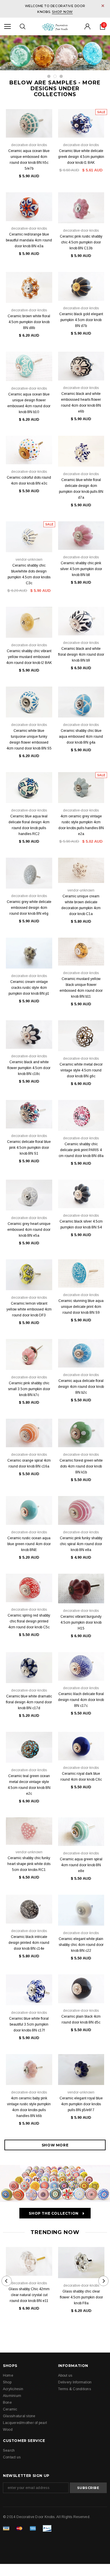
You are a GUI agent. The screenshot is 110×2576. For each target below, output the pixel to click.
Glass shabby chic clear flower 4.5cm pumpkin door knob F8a (81, 2297)
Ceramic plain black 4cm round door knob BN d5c (81, 2019)
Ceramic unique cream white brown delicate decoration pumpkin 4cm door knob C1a (81, 905)
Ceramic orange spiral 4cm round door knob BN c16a (29, 1463)
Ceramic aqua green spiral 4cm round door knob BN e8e (81, 1865)
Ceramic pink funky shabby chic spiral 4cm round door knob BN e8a (81, 1544)
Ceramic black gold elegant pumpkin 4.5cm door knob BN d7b (81, 320)
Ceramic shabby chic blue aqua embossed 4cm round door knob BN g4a (81, 737)
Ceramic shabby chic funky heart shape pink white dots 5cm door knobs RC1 (29, 1864)
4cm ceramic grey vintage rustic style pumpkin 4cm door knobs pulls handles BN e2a (81, 825)
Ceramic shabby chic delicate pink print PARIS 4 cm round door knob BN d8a (81, 1150)
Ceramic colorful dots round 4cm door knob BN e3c (29, 480)
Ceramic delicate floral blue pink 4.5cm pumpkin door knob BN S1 (29, 1148)
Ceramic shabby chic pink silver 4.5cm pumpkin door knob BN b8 (81, 569)
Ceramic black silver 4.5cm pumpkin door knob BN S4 (81, 1224)
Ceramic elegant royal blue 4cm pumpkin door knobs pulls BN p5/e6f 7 (81, 2104)
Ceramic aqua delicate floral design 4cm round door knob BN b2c (81, 1387)
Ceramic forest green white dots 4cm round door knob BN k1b (81, 1466)
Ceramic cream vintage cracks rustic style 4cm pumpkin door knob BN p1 (29, 988)
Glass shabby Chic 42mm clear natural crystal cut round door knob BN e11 (29, 2295)
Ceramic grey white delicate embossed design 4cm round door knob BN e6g (29, 908)
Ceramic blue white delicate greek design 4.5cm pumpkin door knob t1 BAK (81, 157)
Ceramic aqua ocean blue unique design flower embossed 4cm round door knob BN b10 (29, 403)
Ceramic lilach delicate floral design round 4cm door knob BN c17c (81, 1700)
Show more (55, 2145)
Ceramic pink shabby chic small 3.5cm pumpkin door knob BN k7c (29, 1389)
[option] (55, 53)
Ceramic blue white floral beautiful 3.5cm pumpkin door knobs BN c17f (29, 2024)
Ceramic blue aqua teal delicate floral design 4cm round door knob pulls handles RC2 (29, 825)
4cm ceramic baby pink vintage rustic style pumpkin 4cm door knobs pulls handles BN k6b (29, 2107)
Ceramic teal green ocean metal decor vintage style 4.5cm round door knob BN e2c (29, 1785)
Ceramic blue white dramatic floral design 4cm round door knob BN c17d (29, 1702)
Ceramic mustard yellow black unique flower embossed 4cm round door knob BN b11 (81, 988)
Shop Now (62, 12)
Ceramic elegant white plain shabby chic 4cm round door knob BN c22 (81, 1945)
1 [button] (49, 76)
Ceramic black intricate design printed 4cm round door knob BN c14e (29, 1943)
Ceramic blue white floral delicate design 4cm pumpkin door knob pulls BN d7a (81, 489)
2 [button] (55, 76)
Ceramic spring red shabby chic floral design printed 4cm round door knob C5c (29, 1621)
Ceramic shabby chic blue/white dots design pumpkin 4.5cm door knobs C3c (29, 574)
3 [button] (61, 76)
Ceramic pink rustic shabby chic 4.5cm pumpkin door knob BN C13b (81, 242)
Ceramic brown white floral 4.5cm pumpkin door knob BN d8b (29, 322)
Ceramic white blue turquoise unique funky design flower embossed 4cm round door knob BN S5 (29, 739)
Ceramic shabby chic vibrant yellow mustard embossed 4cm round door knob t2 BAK (29, 657)
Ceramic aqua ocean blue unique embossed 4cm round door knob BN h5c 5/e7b (29, 160)
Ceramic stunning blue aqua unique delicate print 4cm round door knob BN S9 (81, 1307)
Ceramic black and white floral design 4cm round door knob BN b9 (81, 655)
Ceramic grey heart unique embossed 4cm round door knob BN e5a (29, 1230)
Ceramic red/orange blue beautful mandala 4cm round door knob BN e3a (29, 240)
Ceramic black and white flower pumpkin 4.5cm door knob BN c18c (29, 1068)
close (103, 6)
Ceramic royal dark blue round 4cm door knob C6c (81, 1777)
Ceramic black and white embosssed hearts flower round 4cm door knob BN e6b (81, 403)
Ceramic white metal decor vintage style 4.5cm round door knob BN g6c (81, 1070)
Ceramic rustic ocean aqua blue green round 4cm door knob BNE (29, 1544)
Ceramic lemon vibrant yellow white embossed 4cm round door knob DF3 (29, 1309)
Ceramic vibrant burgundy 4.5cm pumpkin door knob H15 (81, 1622)
